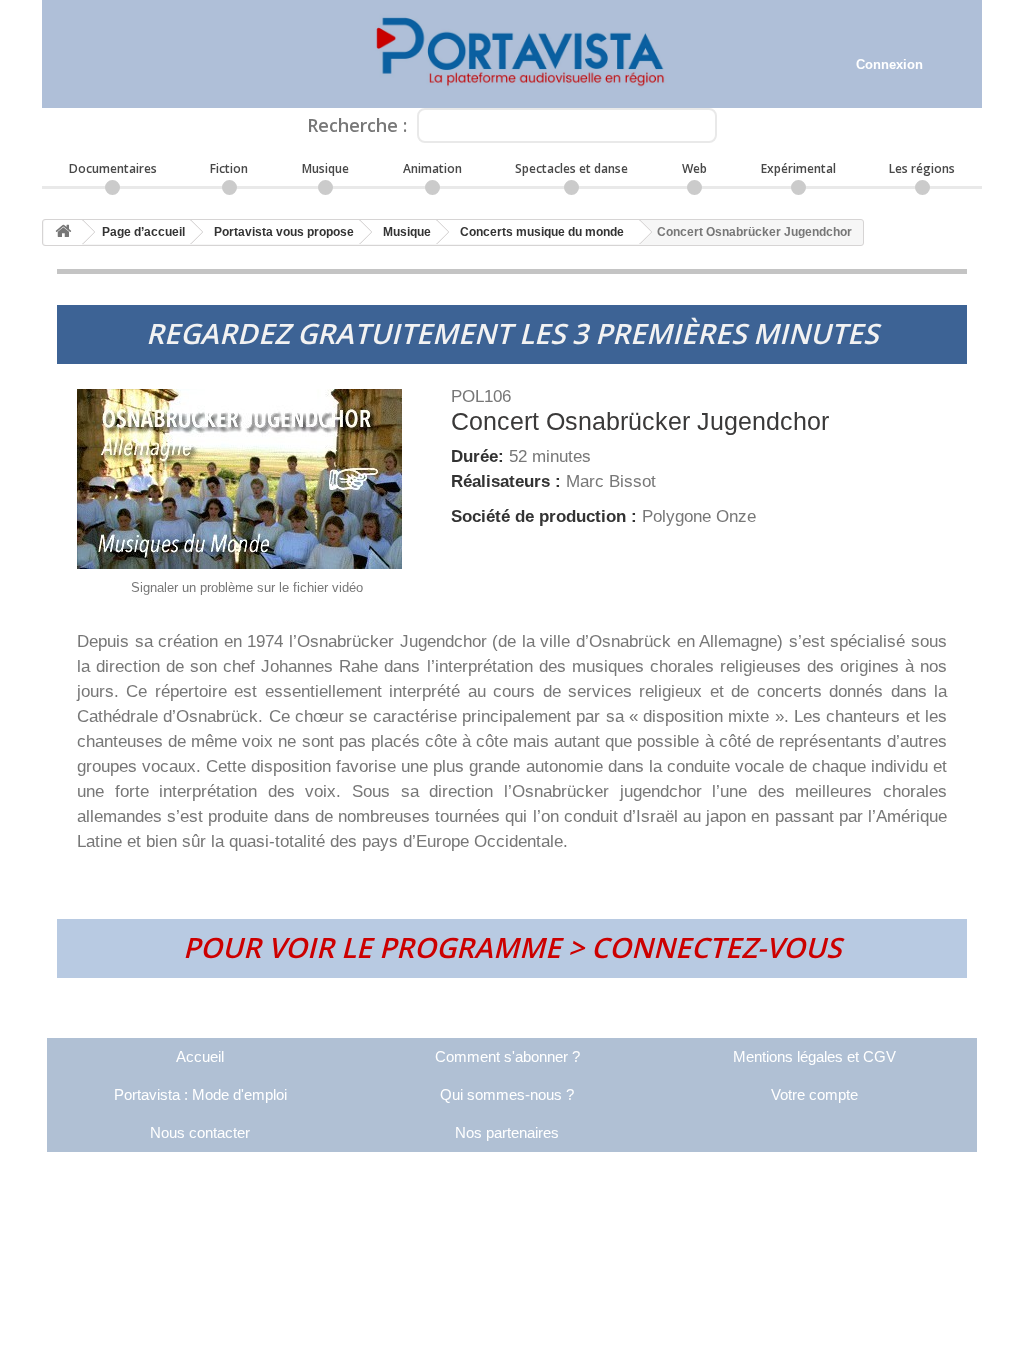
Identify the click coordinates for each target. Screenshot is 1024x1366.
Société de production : (546, 516)
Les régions (922, 168)
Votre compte (814, 1094)
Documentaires (113, 168)
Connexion (889, 64)
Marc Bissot (611, 481)
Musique (325, 168)
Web (694, 168)
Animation (432, 168)
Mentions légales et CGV (814, 1056)
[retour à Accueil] (63, 232)
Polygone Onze (699, 516)
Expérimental (798, 168)
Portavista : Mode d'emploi (200, 1094)
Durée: (480, 456)
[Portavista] (512, 54)
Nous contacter (200, 1132)
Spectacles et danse (571, 168)
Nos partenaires (507, 1132)
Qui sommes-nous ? (507, 1094)
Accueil (200, 1056)
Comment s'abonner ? (507, 1056)
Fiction (229, 168)
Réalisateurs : (508, 481)
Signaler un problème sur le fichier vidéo (247, 587)
